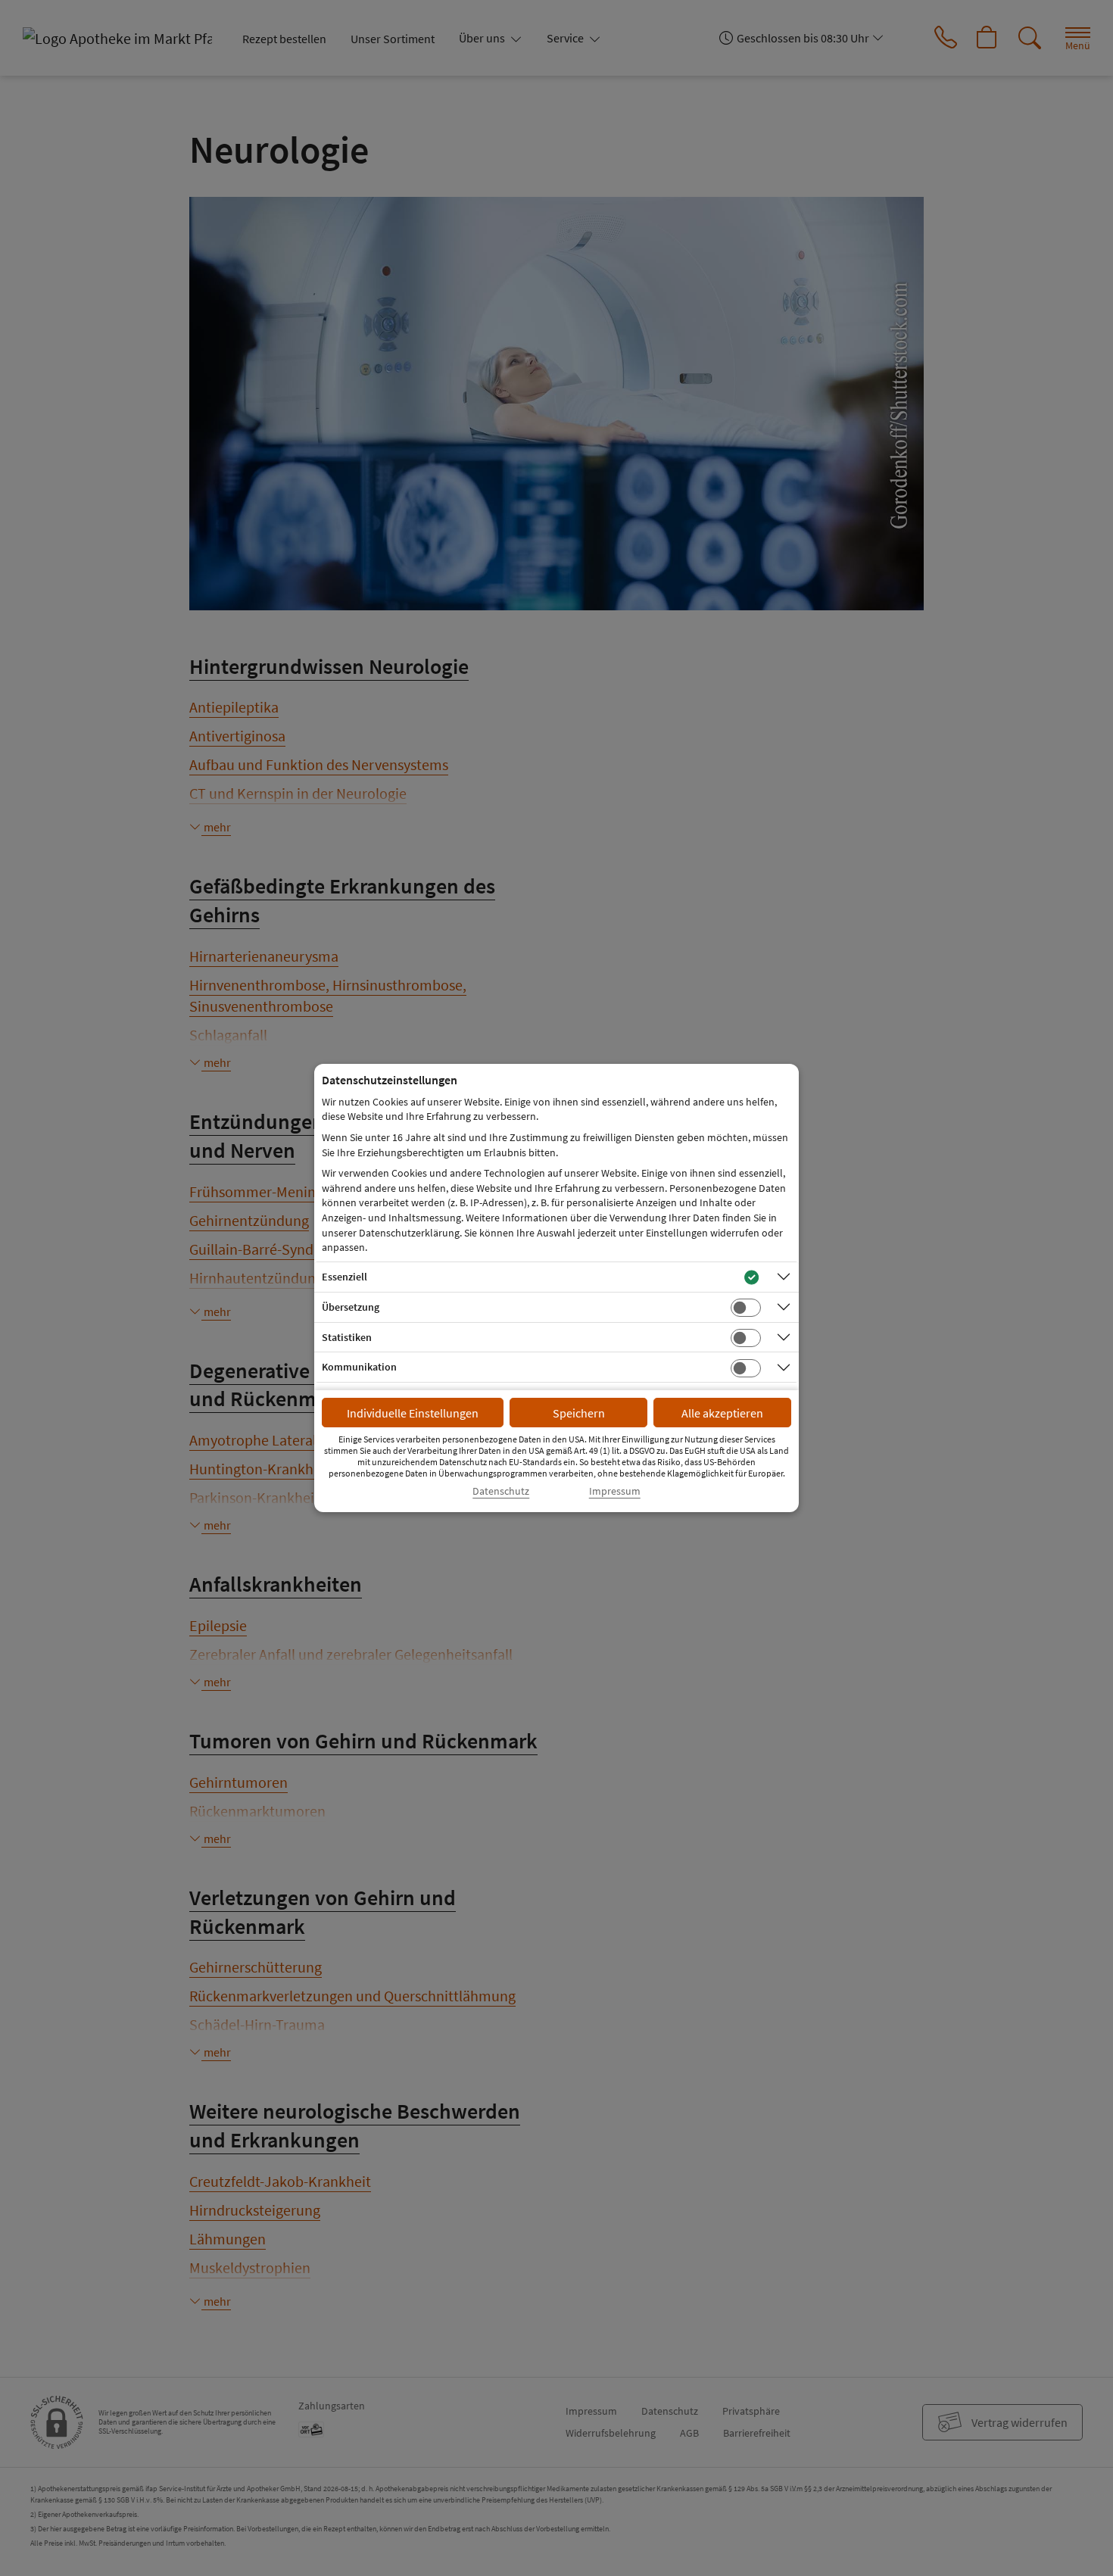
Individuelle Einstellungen (413, 1413)
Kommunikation (359, 1367)
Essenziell (344, 1277)
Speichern (579, 1413)
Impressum (615, 1491)
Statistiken (347, 1337)
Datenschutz (501, 1491)
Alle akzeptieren (722, 1413)
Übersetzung (351, 1307)
